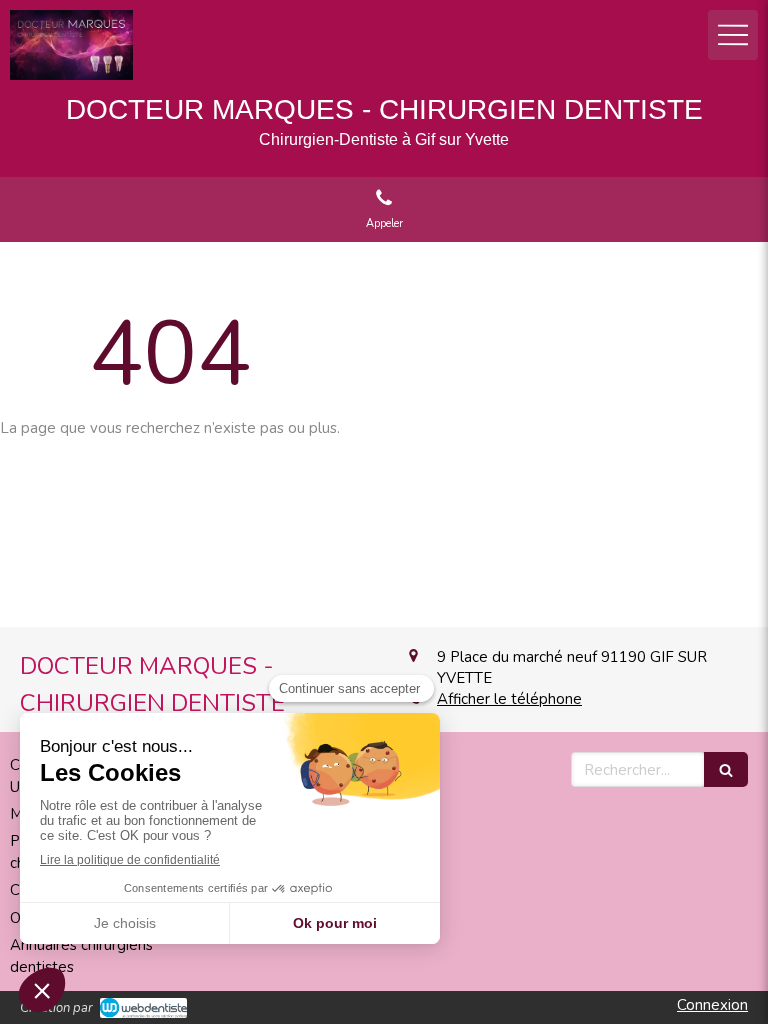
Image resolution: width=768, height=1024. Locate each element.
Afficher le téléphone (509, 699)
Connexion (712, 1005)
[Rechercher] (726, 769)
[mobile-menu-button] (733, 35)
